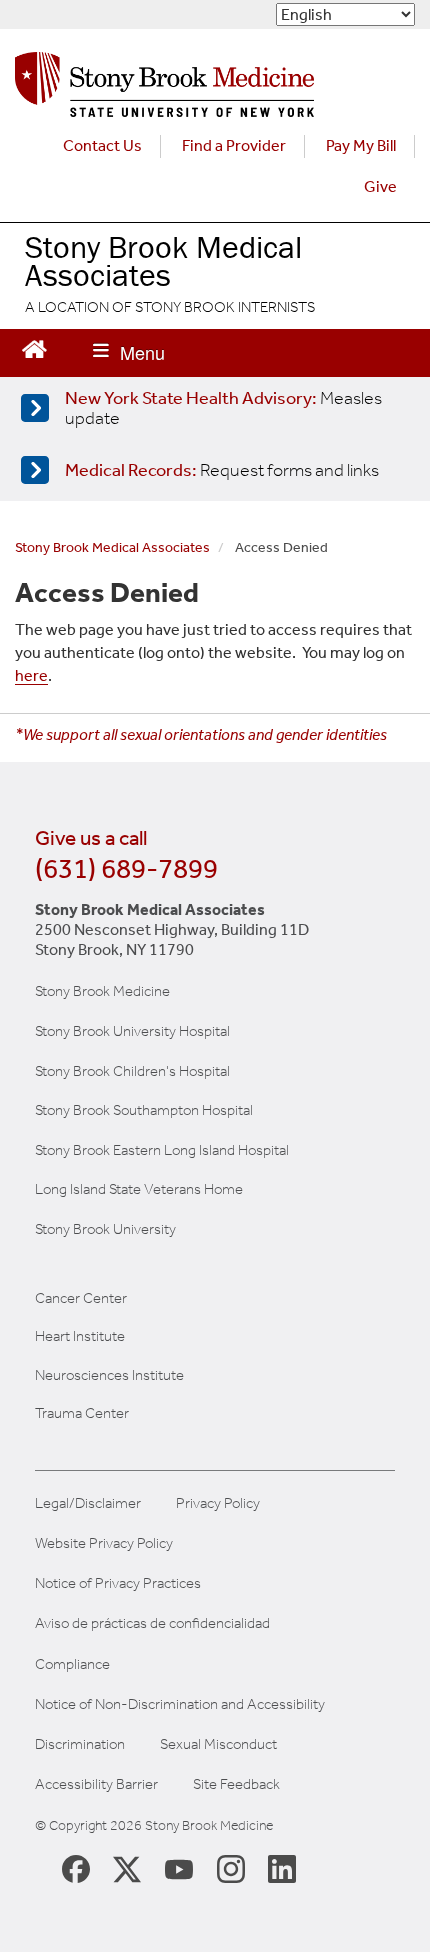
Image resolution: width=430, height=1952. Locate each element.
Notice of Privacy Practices (118, 1583)
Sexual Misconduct (218, 1744)
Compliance (72, 1664)
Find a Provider (234, 145)
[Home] (164, 89)
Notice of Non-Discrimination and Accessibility (180, 1704)
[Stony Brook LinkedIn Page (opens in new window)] (282, 1868)
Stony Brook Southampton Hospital (144, 1110)
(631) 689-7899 (126, 868)
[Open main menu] (129, 353)
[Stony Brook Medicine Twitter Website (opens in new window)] (179, 1868)
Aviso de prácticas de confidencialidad (152, 1623)
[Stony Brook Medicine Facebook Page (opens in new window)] (76, 1867)
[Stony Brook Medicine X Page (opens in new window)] (127, 1867)
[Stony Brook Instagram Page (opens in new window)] (231, 1868)
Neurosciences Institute (109, 1375)
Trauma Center (82, 1413)
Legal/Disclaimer (88, 1503)
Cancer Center (81, 1298)
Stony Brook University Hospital (132, 1031)
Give (380, 186)
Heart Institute (80, 1336)
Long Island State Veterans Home (139, 1189)
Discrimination (80, 1744)
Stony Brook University (105, 1229)
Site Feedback (236, 1784)
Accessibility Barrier (96, 1784)
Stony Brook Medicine (102, 991)
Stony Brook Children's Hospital (132, 1071)
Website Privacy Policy (104, 1543)
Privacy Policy (218, 1503)
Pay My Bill (361, 145)
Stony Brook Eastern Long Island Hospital (162, 1150)
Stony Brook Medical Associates (163, 261)
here (31, 675)
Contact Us (102, 145)
